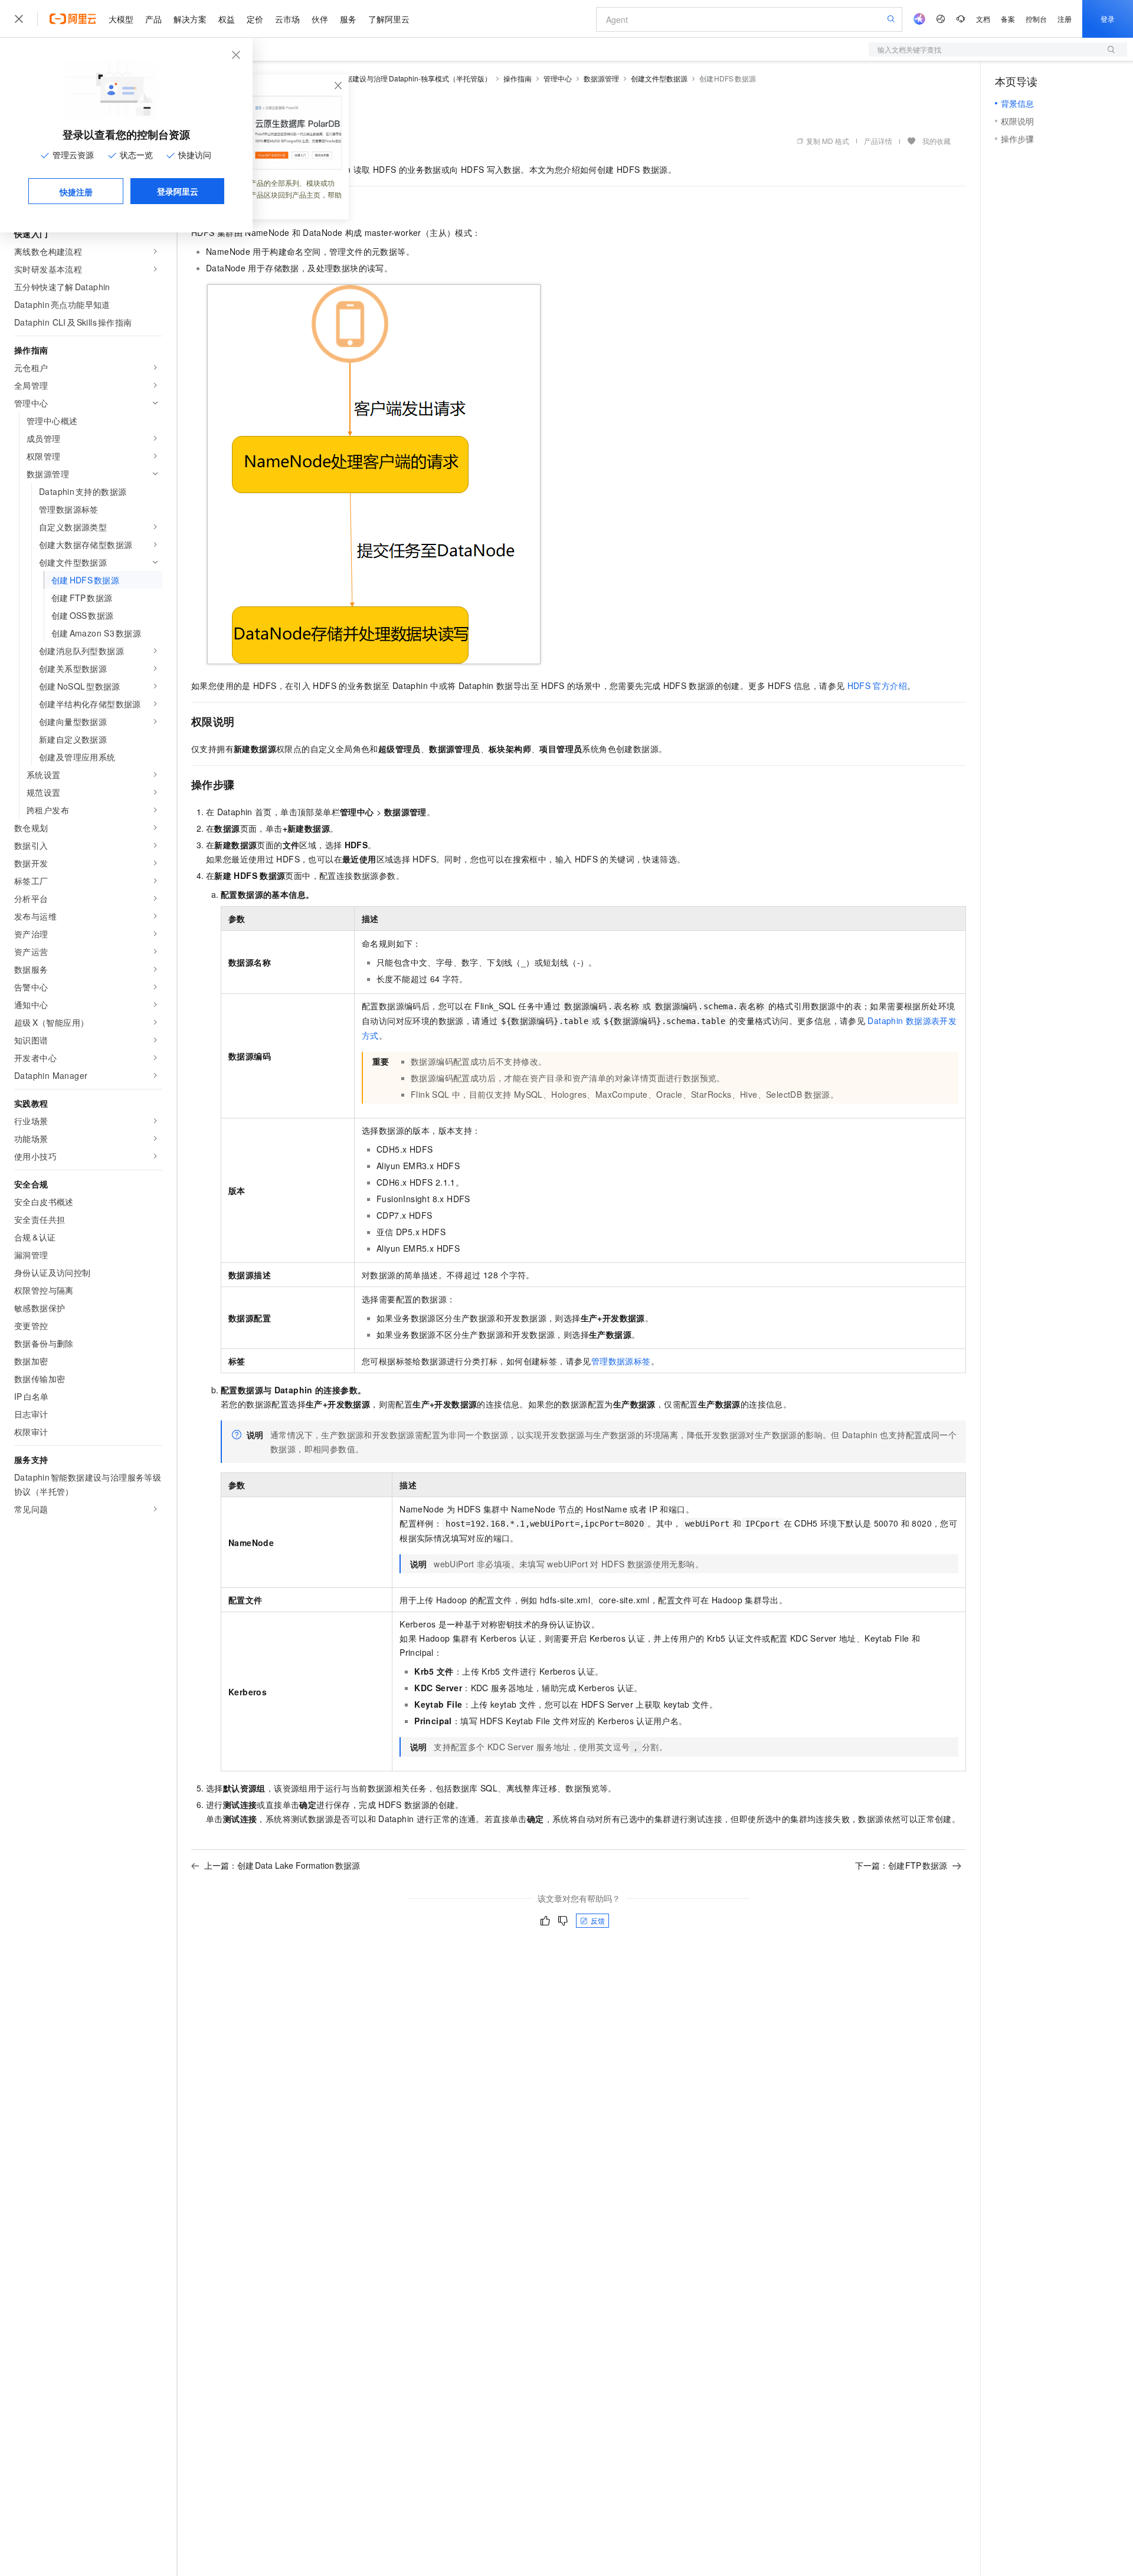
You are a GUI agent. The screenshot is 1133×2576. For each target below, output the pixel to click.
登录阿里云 (178, 191)
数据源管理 (601, 78)
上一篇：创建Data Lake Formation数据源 (282, 1865)
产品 (153, 19)
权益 (227, 19)
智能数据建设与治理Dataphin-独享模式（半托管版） (408, 78)
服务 (348, 19)
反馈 (598, 1920)
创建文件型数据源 (659, 78)
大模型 (121, 19)
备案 (1008, 19)
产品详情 (878, 141)
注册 (1065, 19)
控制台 (1036, 19)
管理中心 (558, 78)
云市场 (287, 19)
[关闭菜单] (19, 19)
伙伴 (320, 19)
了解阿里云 (389, 19)
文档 (983, 19)
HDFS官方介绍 (877, 685)
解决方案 (190, 19)
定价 (255, 19)
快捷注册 (76, 192)
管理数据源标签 (621, 1361)
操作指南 (518, 78)
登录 (1108, 19)
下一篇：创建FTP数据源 (901, 1865)
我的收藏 (936, 141)
